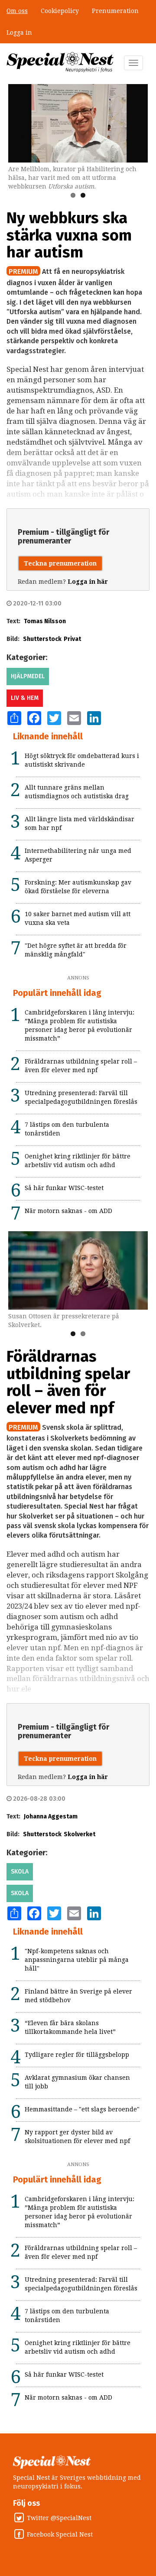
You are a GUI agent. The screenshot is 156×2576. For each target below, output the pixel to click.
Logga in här (88, 582)
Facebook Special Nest (60, 2534)
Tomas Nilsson (45, 621)
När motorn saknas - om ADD (68, 1211)
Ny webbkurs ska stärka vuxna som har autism (69, 235)
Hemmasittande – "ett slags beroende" (82, 2109)
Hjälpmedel (28, 676)
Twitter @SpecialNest (59, 2518)
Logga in (19, 33)
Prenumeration (115, 11)
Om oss (17, 11)
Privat (72, 639)
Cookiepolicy (60, 11)
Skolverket (80, 1834)
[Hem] (60, 62)
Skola (20, 1872)
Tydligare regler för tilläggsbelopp (77, 2055)
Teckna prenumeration (60, 563)
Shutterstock (42, 639)
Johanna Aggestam (51, 1817)
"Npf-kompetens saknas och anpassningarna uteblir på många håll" (77, 1960)
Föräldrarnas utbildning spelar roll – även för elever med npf (68, 1382)
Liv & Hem (25, 698)
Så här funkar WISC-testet (64, 1188)
